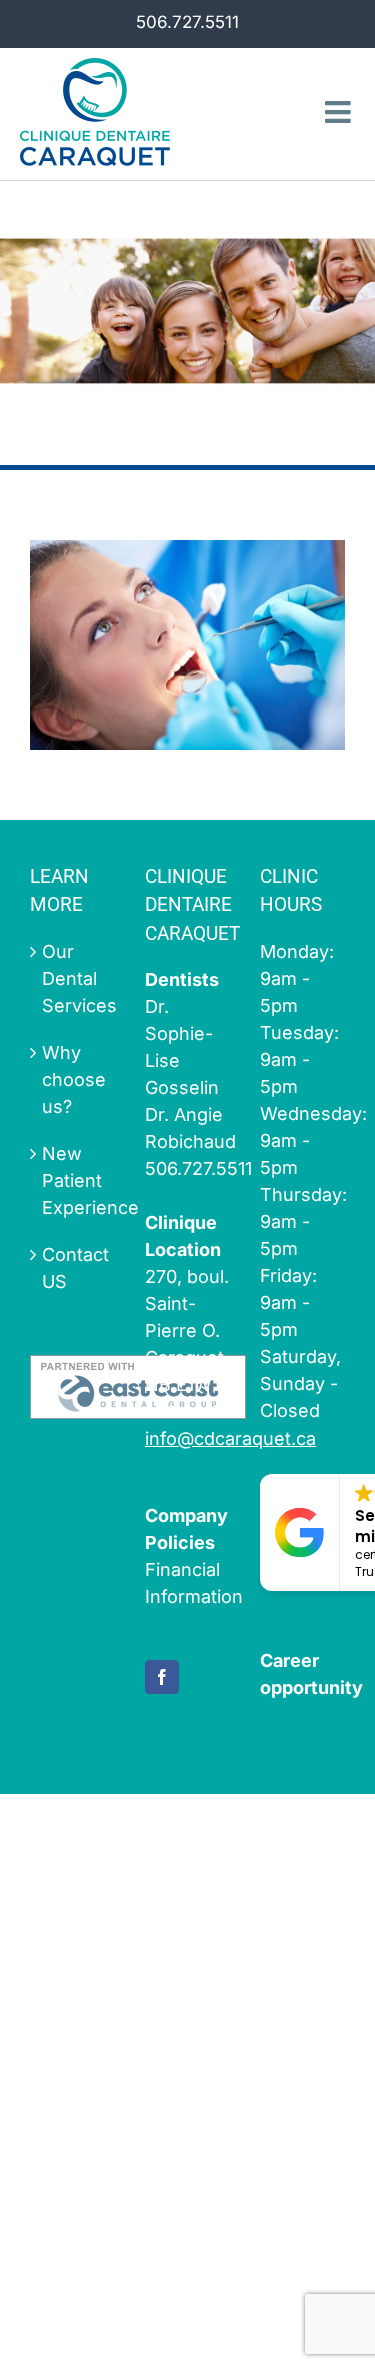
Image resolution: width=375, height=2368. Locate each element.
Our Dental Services (73, 978)
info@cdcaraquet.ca (230, 1438)
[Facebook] (162, 1677)
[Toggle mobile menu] (340, 112)
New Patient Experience (73, 1180)
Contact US (73, 1268)
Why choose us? (73, 1079)
